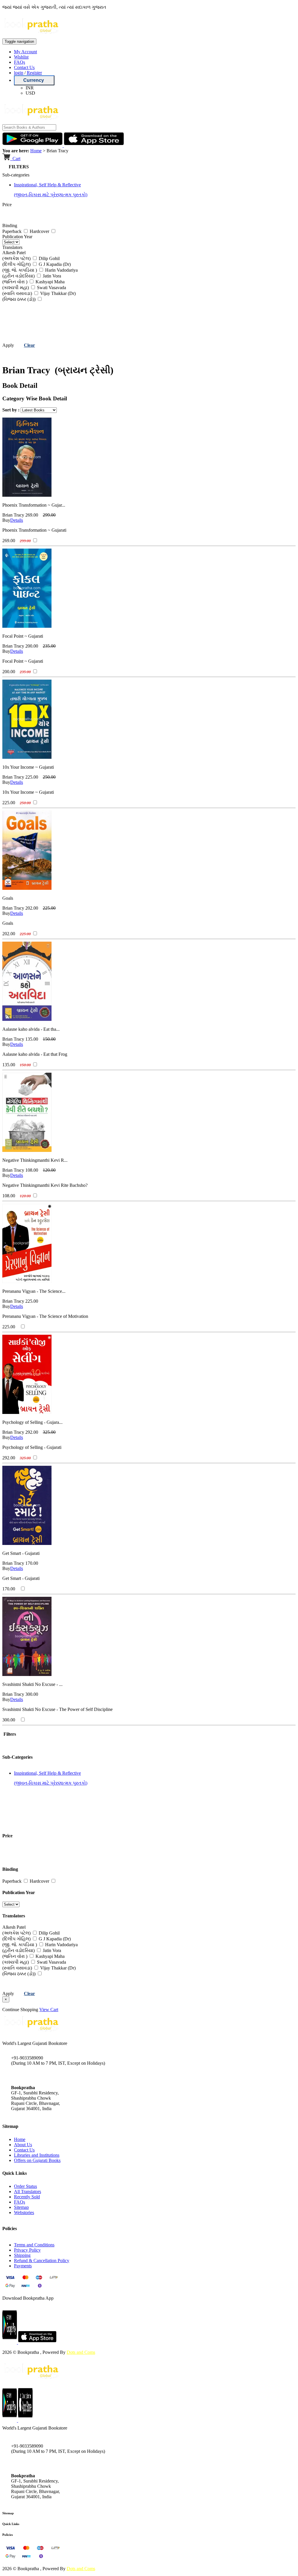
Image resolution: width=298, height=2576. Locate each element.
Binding (10, 226)
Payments (23, 2266)
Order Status (25, 2186)
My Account (25, 52)
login (19, 73)
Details (17, 520)
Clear (29, 345)
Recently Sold (27, 2197)
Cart (16, 159)
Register (34, 73)
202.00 (32, 908)
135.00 (32, 1039)
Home (36, 151)
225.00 (32, 777)
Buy (6, 520)
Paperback (13, 231)
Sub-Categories (17, 1757)
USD (30, 93)
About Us (23, 2145)
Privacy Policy (27, 2250)
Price (7, 205)
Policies (8, 2535)
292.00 (32, 1432)
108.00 (32, 1170)
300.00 (32, 1694)
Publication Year (17, 237)
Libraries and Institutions (37, 2155)
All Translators (28, 2192)
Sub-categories (16, 175)
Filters (9, 1734)
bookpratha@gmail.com (33, 2075)
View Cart (49, 2010)
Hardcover (40, 231)
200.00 (32, 646)
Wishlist (21, 57)
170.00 (32, 1563)
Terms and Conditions (34, 2245)
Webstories (24, 2212)
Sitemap (21, 2207)
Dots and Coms (81, 2352)
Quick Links (11, 2524)
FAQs (19, 62)
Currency (34, 80)
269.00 (32, 515)
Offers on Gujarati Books (37, 2160)
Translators (12, 247)
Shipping (22, 2255)
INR (30, 88)
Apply (8, 345)
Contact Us (24, 67)
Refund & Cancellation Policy (42, 2261)
